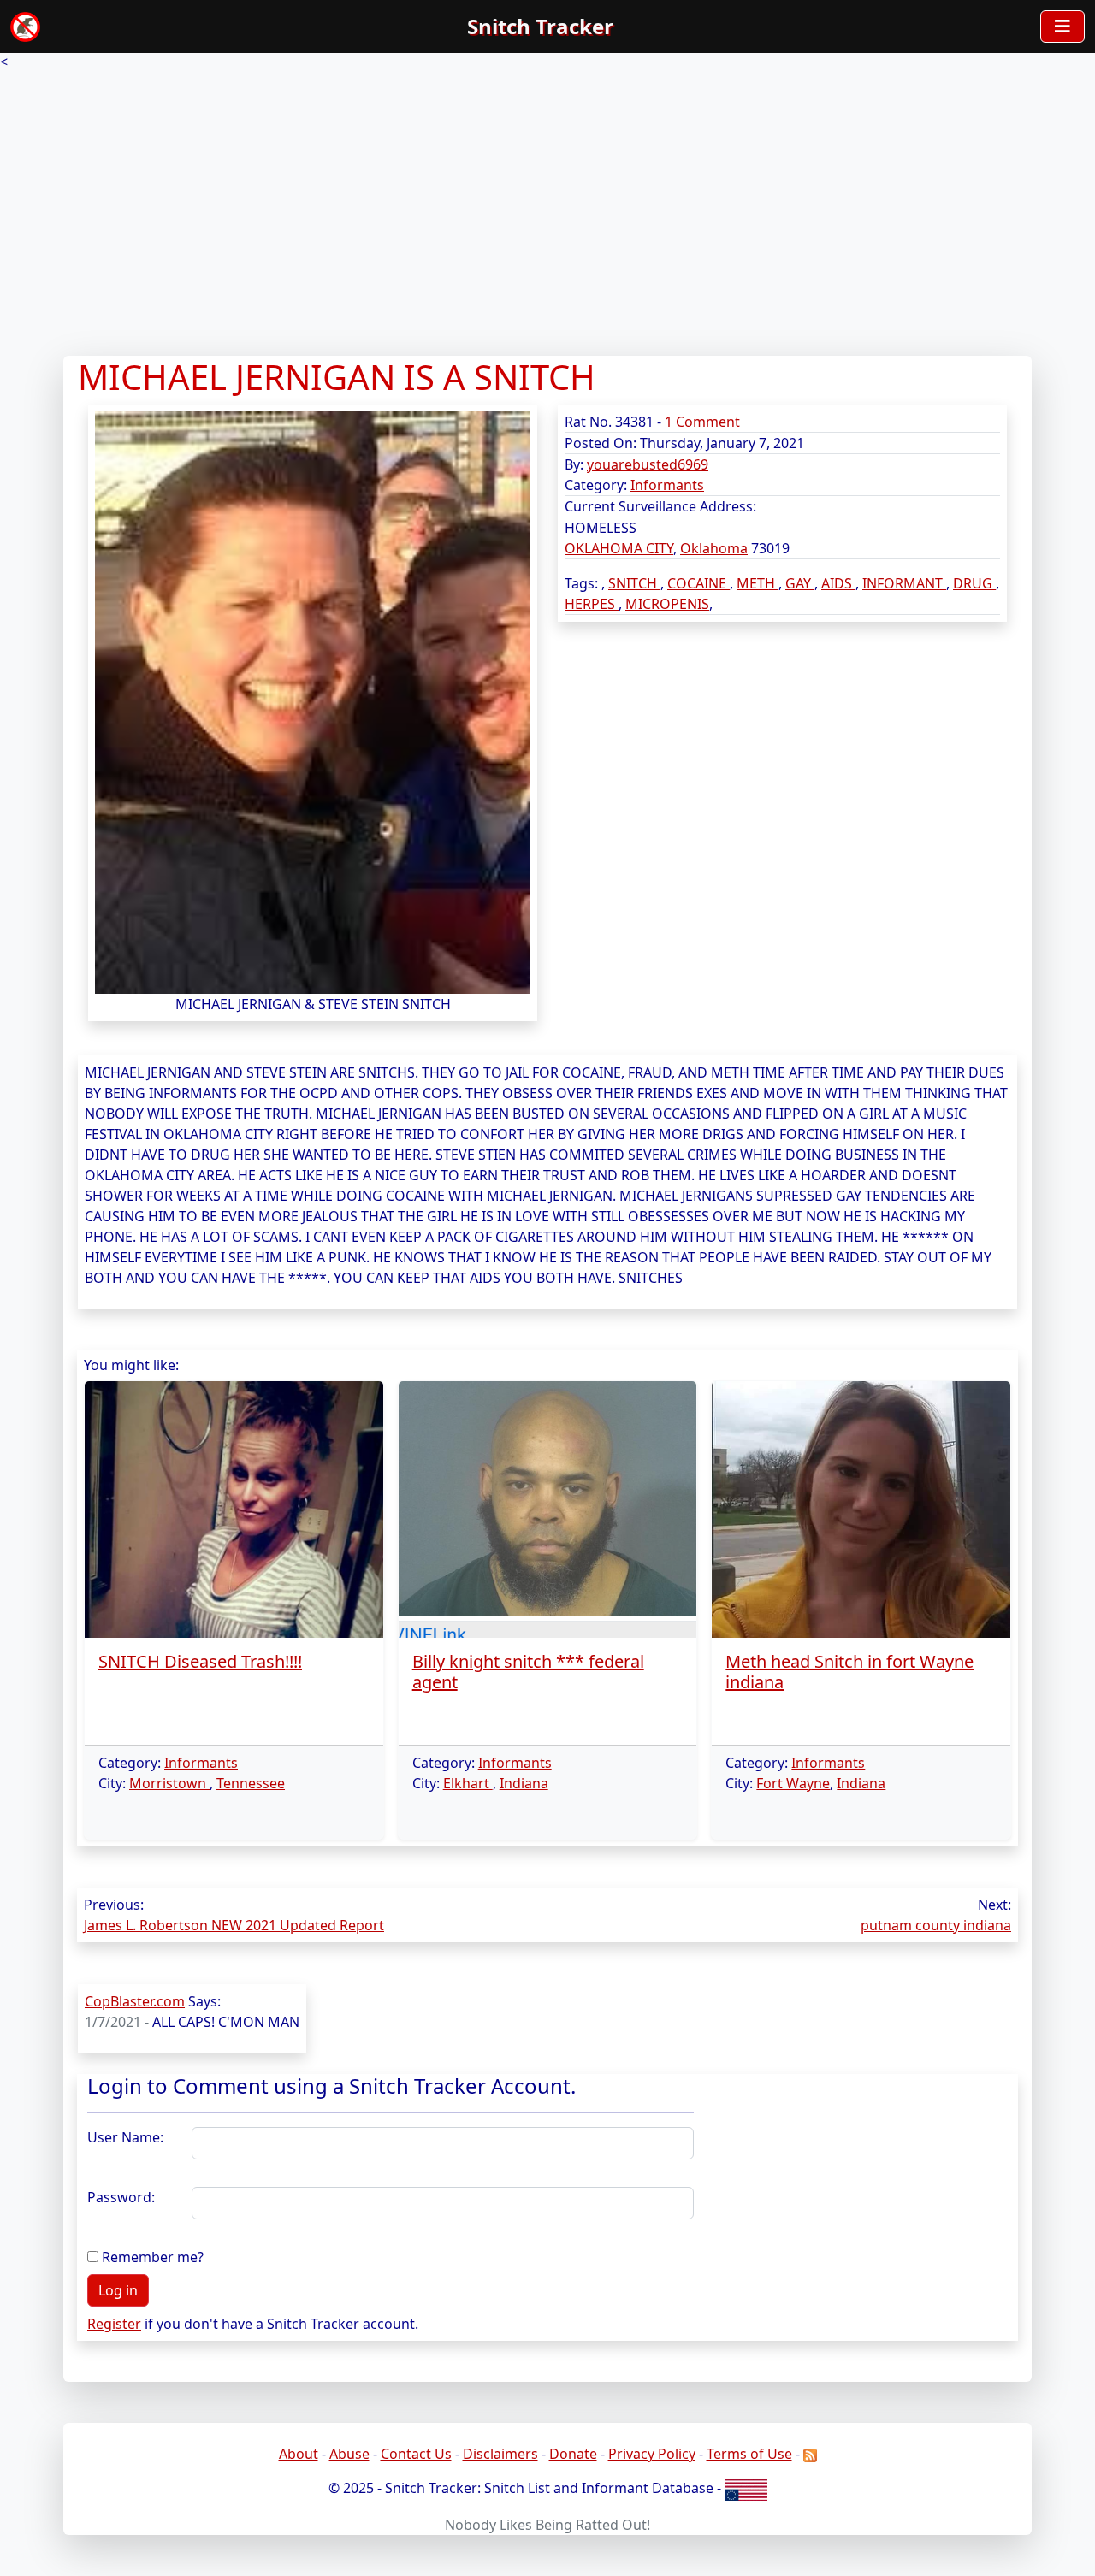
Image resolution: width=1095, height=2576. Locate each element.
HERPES (592, 604)
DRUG (974, 583)
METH (758, 583)
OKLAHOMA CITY (619, 548)
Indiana (524, 1783)
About (299, 2454)
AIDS (838, 583)
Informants (667, 485)
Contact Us (416, 2454)
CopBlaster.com (135, 2001)
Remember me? (153, 2257)
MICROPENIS (667, 604)
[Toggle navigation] (1062, 27)
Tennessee (251, 1783)
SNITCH (634, 583)
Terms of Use (749, 2454)
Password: (121, 2197)
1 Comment (702, 422)
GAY (800, 583)
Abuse (349, 2454)
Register (114, 2324)
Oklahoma (714, 548)
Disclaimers (500, 2454)
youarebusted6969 (648, 464)
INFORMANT (904, 583)
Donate (573, 2454)
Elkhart (468, 1783)
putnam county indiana (936, 1925)
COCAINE (698, 583)
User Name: (125, 2137)
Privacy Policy (652, 2454)
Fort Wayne (793, 1783)
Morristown (169, 1783)
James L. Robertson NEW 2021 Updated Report (234, 1925)
